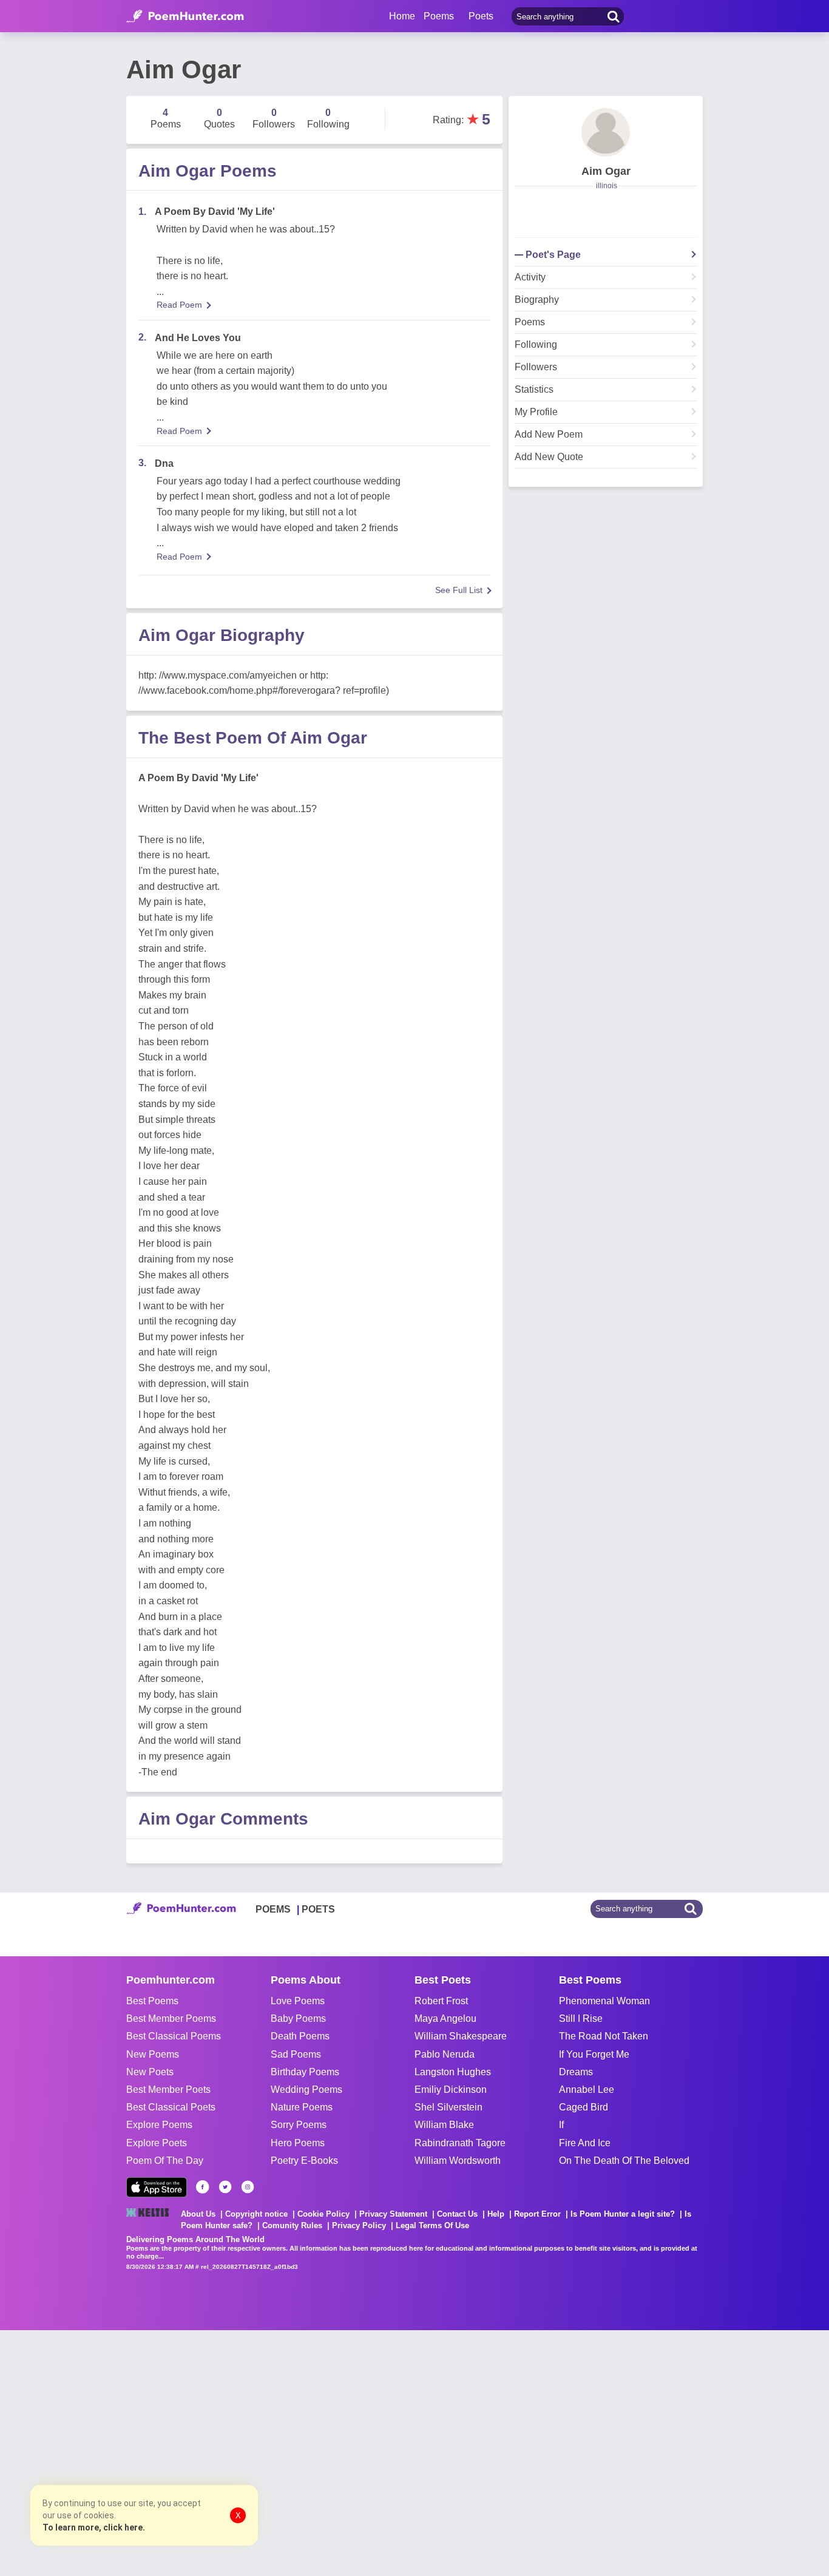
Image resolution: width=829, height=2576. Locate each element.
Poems (530, 322)
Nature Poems (302, 2107)
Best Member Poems (171, 2018)
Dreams (576, 2072)
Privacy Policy (359, 2225)
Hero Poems (298, 2143)
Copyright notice (256, 2214)
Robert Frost (441, 2001)
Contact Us (457, 2214)
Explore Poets (157, 2143)
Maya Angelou (445, 2018)
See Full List (459, 590)
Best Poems (152, 2001)
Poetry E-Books (304, 2161)
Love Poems (298, 2001)
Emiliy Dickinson (451, 2090)
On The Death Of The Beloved (624, 2161)
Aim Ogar (606, 171)
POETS (318, 1909)
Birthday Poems (305, 2072)
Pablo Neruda (445, 2054)
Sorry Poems (299, 2125)
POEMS (273, 1909)
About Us (198, 2214)
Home (402, 16)
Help (496, 2214)
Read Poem (179, 305)
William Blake (444, 2125)
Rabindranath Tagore (460, 2143)
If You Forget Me (594, 2054)
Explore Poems (159, 2125)
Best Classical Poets (171, 2107)
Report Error (537, 2214)
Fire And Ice (585, 2143)
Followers (536, 367)
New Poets (150, 2072)
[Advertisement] (182, 2452)
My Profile (536, 412)
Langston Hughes (453, 2072)
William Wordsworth (458, 2161)
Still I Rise (581, 2018)
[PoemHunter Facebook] (203, 2187)
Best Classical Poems (174, 2036)
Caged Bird (584, 2107)
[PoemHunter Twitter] (225, 2187)
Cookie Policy (323, 2214)
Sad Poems (296, 2054)
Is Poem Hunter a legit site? (623, 2214)
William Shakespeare (461, 2036)
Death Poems (300, 2036)
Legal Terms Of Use (432, 2225)
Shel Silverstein (448, 2107)
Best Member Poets (168, 2090)
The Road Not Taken (604, 2036)
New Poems (153, 2054)
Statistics (534, 390)
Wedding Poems (306, 2090)
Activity (530, 277)
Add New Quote (549, 457)
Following (536, 345)
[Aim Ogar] (606, 132)
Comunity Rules (292, 2225)
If (561, 2125)
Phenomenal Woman (604, 2001)
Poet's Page (553, 255)
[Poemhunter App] (157, 2187)
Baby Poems (298, 2018)
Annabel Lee (587, 2090)
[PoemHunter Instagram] (248, 2187)
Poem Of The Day (165, 2161)
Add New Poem (549, 435)
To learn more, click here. (94, 2527)
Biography (537, 300)
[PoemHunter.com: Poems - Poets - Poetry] (185, 16)
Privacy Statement (393, 2214)
